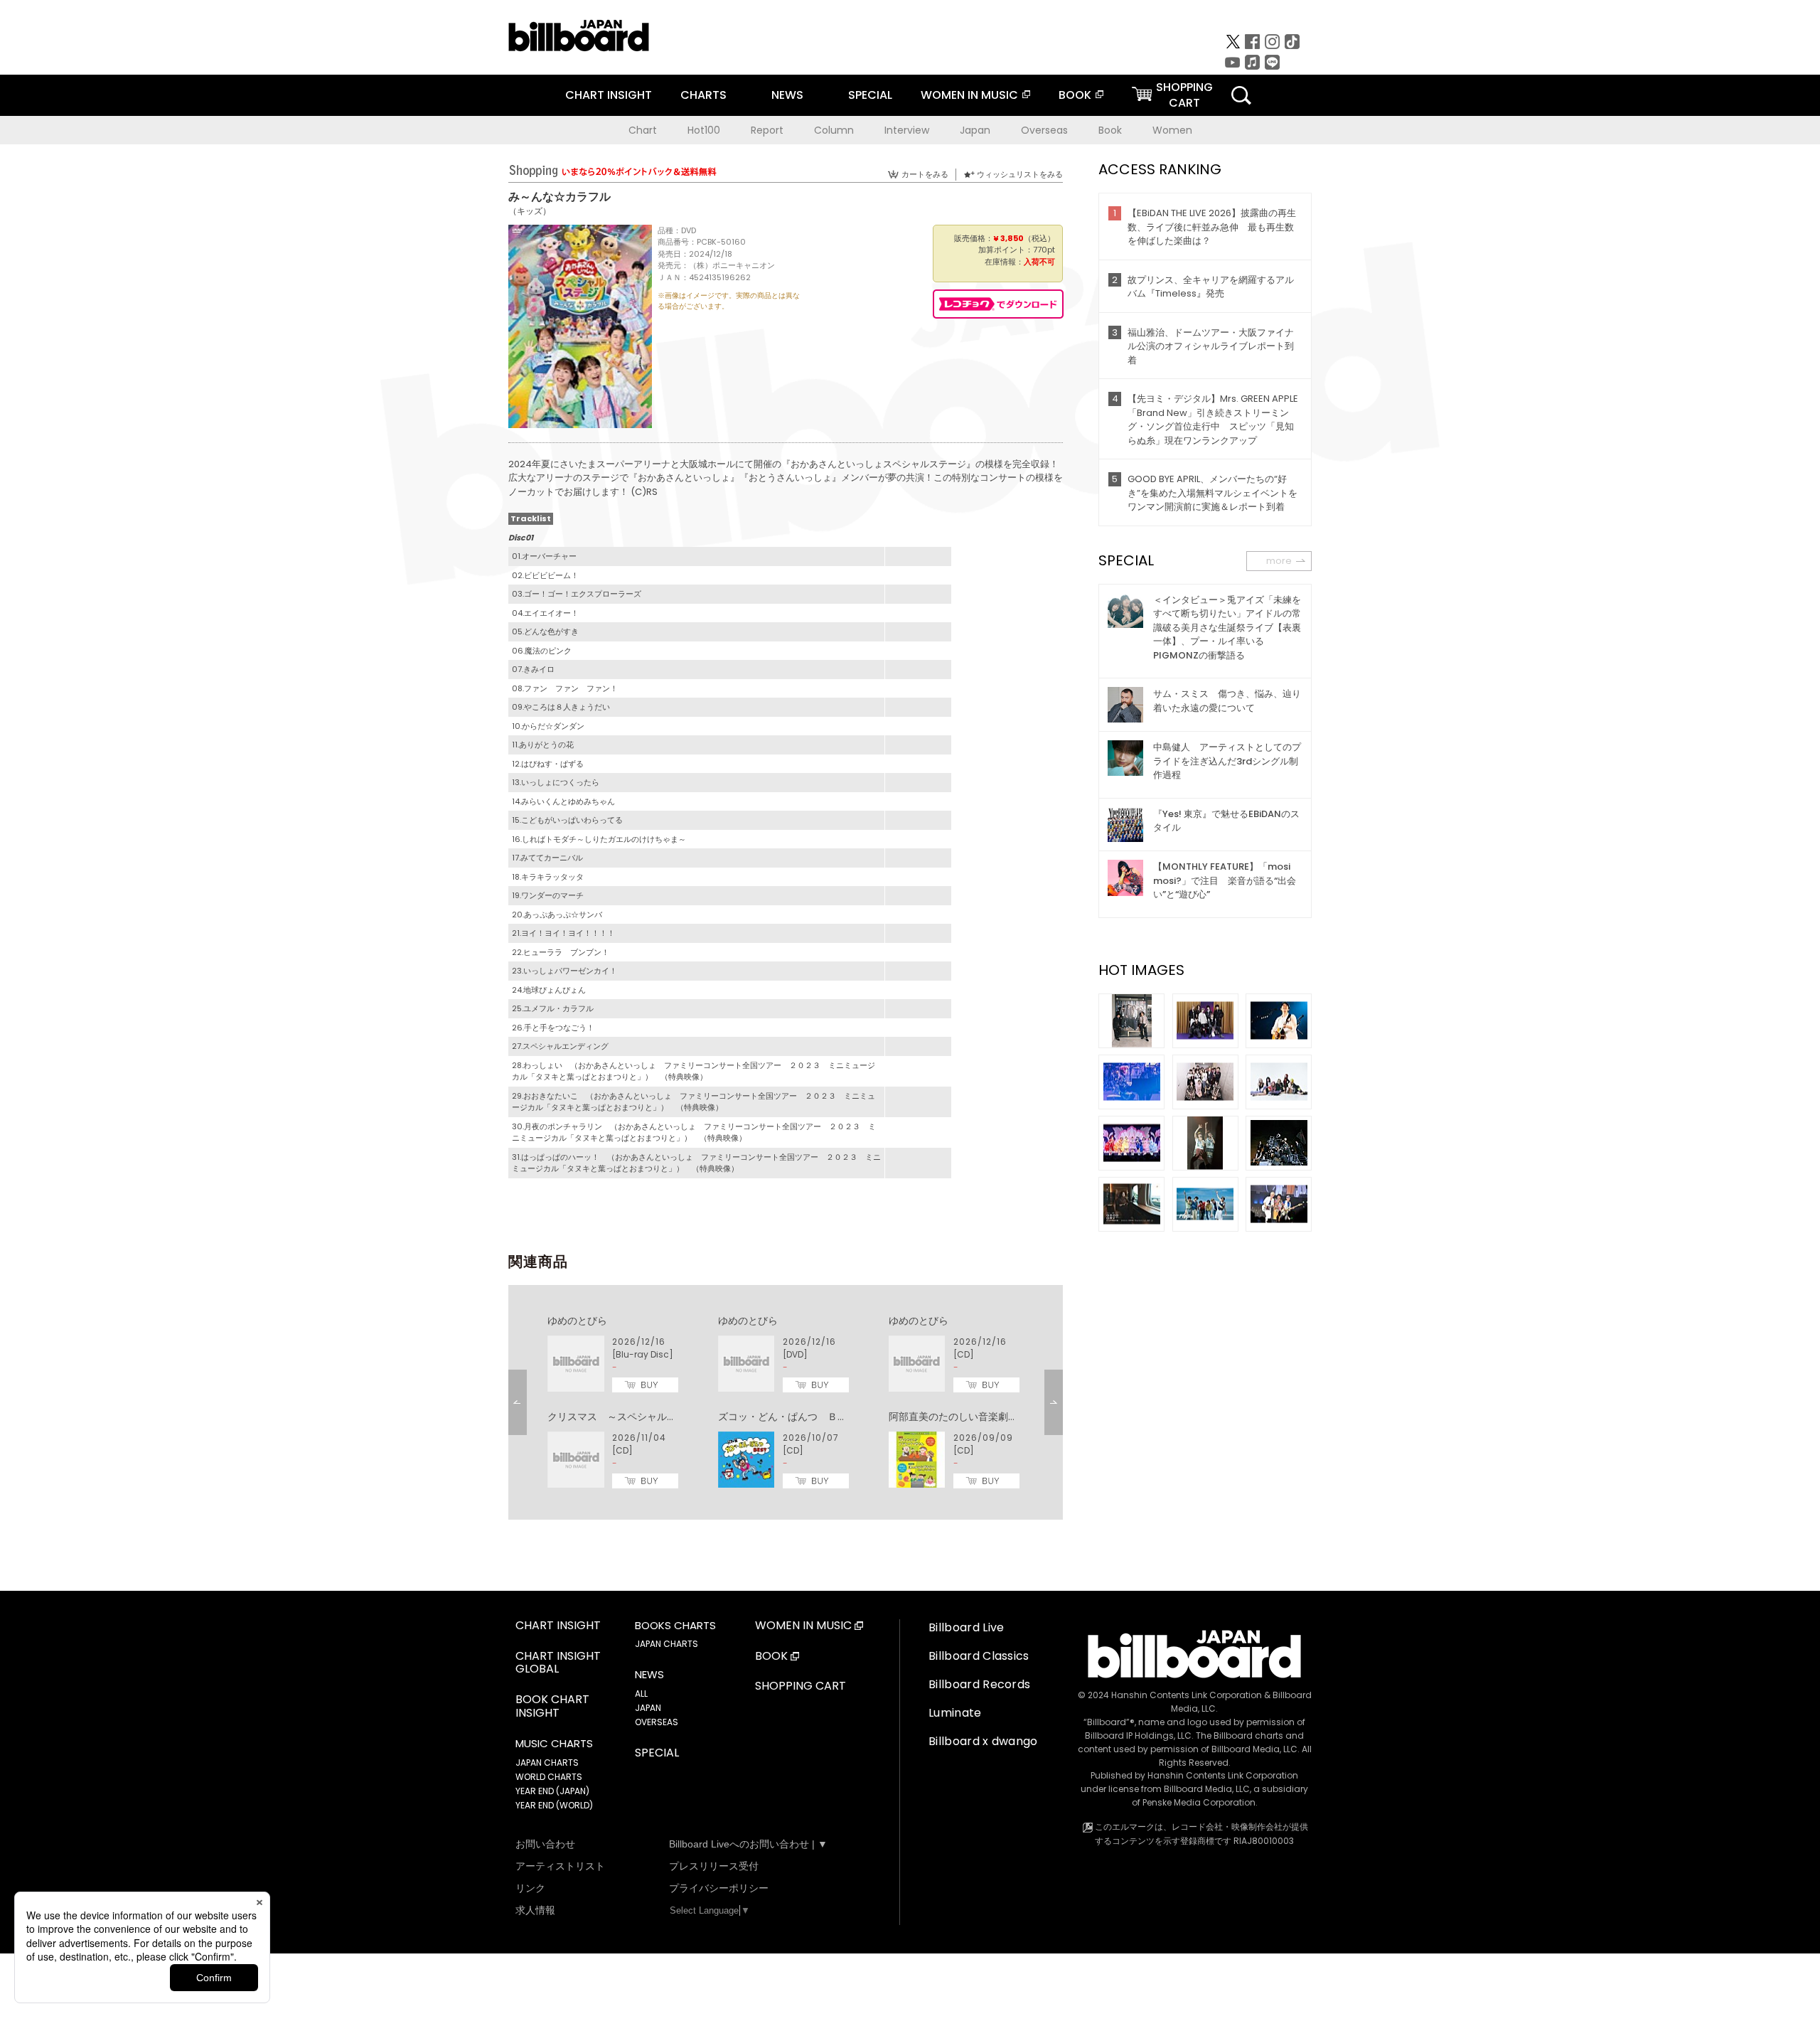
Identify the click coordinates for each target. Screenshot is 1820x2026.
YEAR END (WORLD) (554, 1805)
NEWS (787, 95)
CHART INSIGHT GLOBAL (558, 1663)
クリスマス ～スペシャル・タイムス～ (637, 1417)
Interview (907, 130)
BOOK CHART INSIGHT (552, 1707)
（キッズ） (530, 211)
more (1279, 561)
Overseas (1044, 130)
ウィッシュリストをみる (1020, 174)
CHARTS (703, 95)
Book (1110, 130)
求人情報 (535, 1910)
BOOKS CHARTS (675, 1626)
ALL (641, 1694)
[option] (786, 1402)
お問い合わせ (545, 1844)
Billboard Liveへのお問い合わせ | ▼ (748, 1844)
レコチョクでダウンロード (998, 304)
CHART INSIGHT (609, 95)
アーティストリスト (560, 1866)
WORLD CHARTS (549, 1777)
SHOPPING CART (801, 1686)
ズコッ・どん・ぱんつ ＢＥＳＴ (793, 1417)
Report (767, 130)
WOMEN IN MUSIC (969, 95)
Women (1172, 130)
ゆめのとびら (577, 1321)
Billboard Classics (979, 1656)
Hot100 (704, 130)
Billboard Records (979, 1684)
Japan (975, 130)
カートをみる (925, 174)
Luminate (955, 1713)
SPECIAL (870, 95)
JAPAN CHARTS (547, 1763)
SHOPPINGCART (1184, 95)
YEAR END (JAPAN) (552, 1791)
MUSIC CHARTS (554, 1744)
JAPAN (648, 1708)
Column (834, 130)
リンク (530, 1888)
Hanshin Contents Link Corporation (1187, 1695)
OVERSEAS (657, 1722)
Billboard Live (966, 1627)
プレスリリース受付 (714, 1866)
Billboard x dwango (983, 1741)
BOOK (1075, 95)
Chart (643, 130)
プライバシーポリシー (719, 1888)
